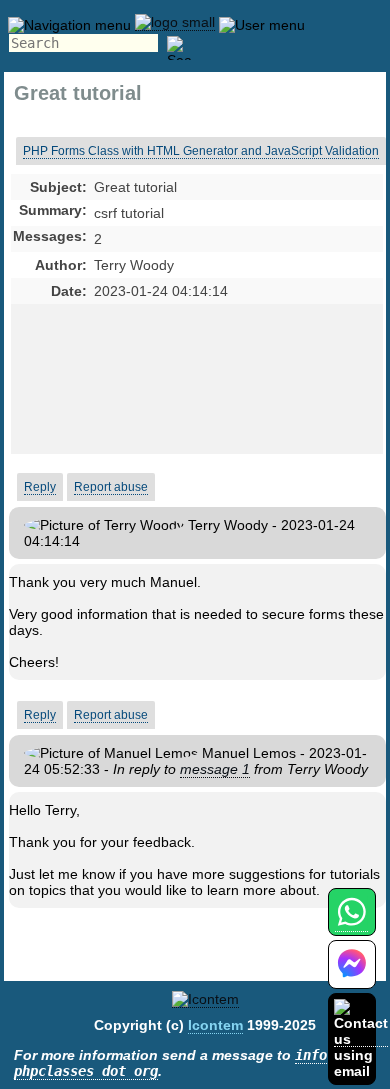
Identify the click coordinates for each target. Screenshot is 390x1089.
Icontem (215, 1025)
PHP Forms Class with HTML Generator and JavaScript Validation (201, 151)
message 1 (215, 769)
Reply (40, 487)
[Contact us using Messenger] (352, 976)
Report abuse (111, 487)
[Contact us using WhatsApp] (351, 923)
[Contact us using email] (361, 1038)
